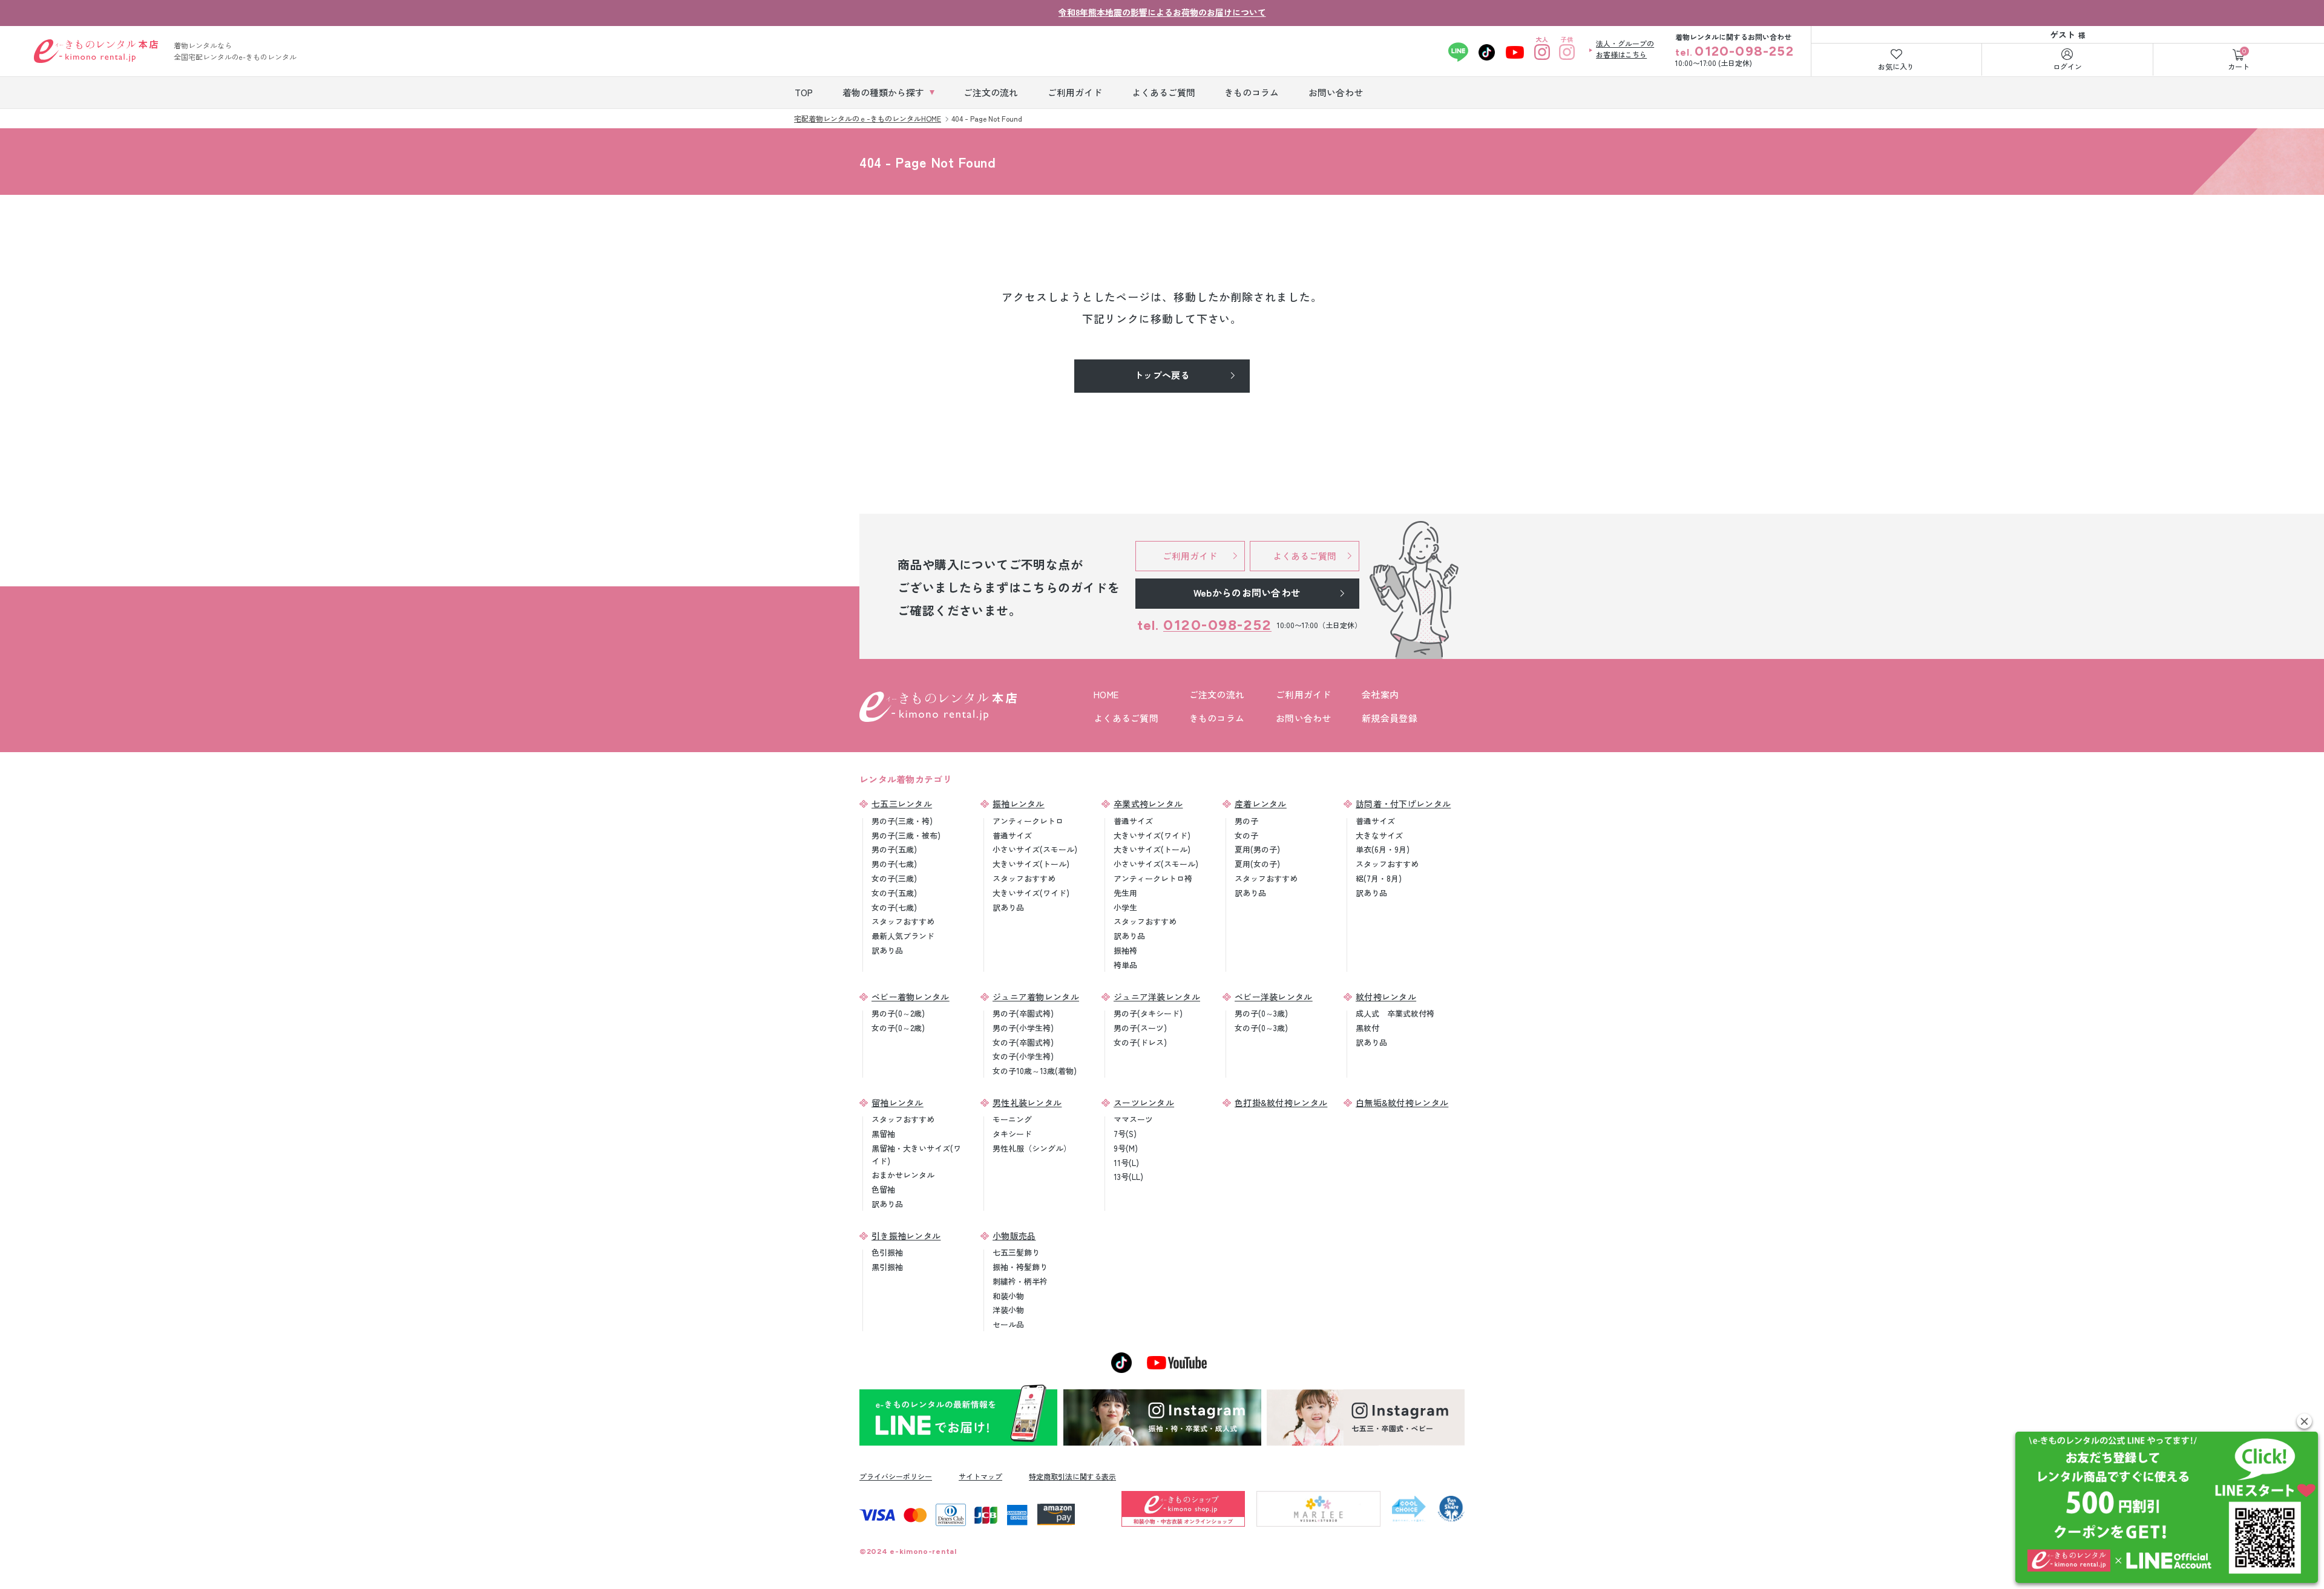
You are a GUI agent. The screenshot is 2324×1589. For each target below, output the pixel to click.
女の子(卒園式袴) (1023, 1042)
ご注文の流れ (1217, 694)
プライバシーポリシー (896, 1476)
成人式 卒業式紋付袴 (1395, 1013)
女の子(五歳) (894, 893)
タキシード (1012, 1134)
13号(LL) (1128, 1177)
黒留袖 (883, 1134)
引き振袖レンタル (906, 1236)
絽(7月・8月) (1379, 878)
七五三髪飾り (1016, 1252)
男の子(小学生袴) (1023, 1028)
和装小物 (1008, 1296)
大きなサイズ (1379, 835)
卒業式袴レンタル (1148, 804)
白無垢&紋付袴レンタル (1402, 1102)
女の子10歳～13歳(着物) (1035, 1071)
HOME (1106, 694)
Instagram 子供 (1567, 52)
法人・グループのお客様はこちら (1625, 49)
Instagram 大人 (1542, 52)
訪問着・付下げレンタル (1403, 804)
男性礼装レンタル (1027, 1102)
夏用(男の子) (1257, 849)
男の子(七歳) (894, 864)
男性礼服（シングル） (1032, 1148)
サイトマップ (980, 1476)
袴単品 (1125, 965)
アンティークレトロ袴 (1153, 878)
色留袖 (883, 1189)
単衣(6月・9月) (1383, 849)
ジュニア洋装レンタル (1157, 997)
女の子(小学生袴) (1023, 1056)
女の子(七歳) (894, 907)
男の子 (1246, 821)
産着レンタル (1261, 804)
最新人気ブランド (903, 936)
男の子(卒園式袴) (1023, 1013)
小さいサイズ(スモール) (1035, 849)
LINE (1458, 52)
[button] (2304, 1421)
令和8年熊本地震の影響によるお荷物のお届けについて (1162, 12)
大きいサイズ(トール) (1031, 864)
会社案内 (1380, 694)
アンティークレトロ (1028, 821)
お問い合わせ (1304, 718)
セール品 (1008, 1324)
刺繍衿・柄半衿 (1020, 1281)
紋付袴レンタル (1386, 997)
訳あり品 (887, 950)
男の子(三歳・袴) (902, 821)
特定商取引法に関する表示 (1072, 1476)
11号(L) (1126, 1163)
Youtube (1515, 52)
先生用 (1125, 893)
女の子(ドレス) (1140, 1042)
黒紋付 (1367, 1028)
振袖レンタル (1019, 804)
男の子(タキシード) (1148, 1013)
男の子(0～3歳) (1261, 1013)
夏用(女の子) (1257, 864)
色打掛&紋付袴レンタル (1281, 1102)
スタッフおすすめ (903, 921)
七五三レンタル (902, 804)
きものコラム (1217, 718)
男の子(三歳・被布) (906, 835)
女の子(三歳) (894, 878)
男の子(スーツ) (1140, 1028)
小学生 (1125, 907)
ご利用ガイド (1304, 694)
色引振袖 (887, 1252)
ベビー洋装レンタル (1274, 997)
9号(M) (1126, 1148)
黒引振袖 (887, 1267)
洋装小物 (1008, 1310)
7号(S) (1125, 1134)
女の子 (1246, 835)
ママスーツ (1133, 1119)
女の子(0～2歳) (898, 1028)
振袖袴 (1125, 950)
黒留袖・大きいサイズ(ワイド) (916, 1155)
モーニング (1012, 1119)
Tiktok (1487, 52)
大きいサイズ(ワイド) (1031, 893)
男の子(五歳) (894, 849)
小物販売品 (1014, 1236)
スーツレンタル (1144, 1102)
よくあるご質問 (1126, 718)
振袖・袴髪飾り (1020, 1267)
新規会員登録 (1390, 718)
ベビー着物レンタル (911, 997)
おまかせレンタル (903, 1175)
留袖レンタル (898, 1102)
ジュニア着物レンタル (1036, 997)
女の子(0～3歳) (1261, 1028)
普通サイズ (1012, 835)
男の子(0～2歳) (898, 1013)
